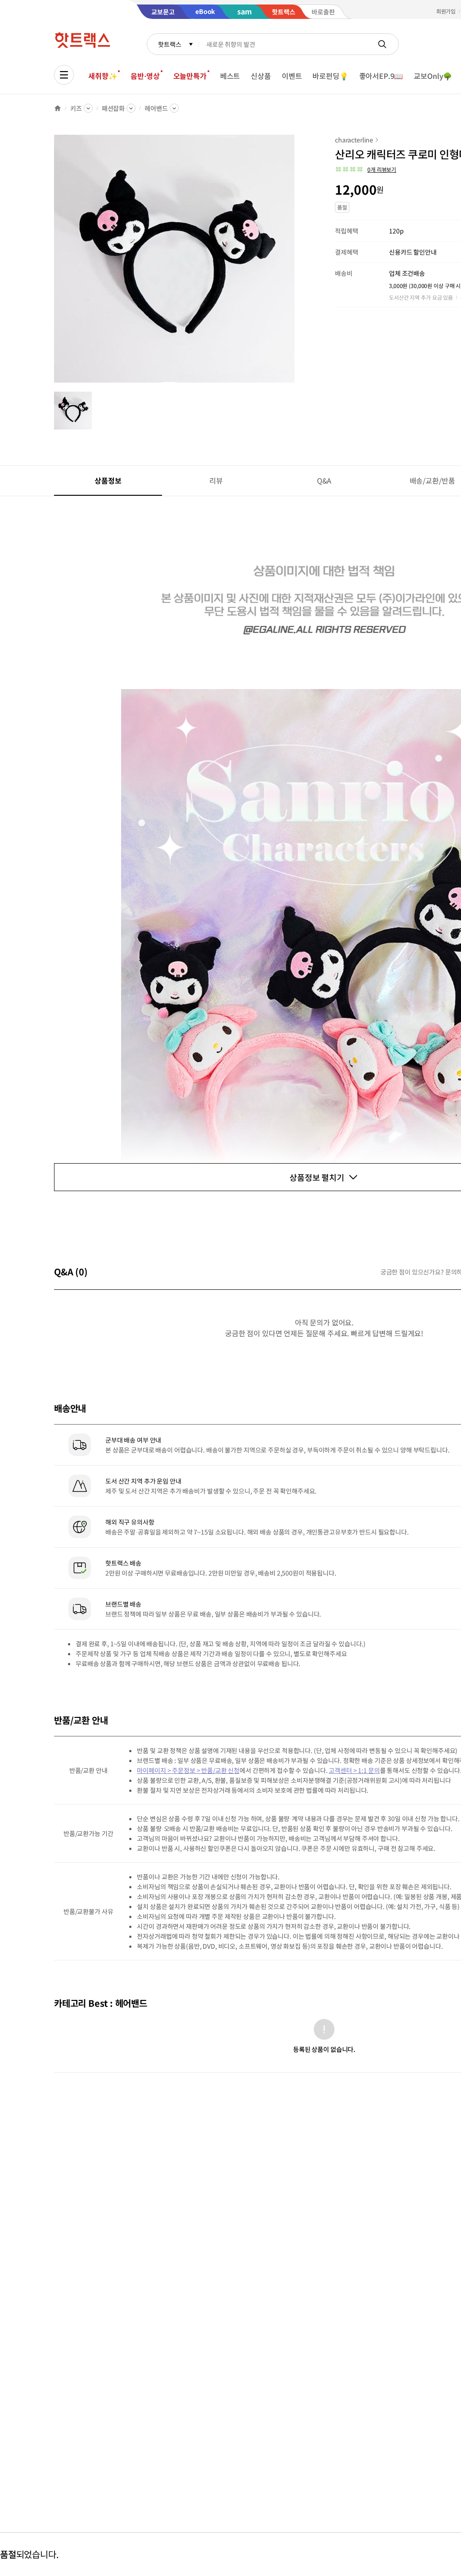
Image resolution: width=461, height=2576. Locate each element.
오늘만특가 (190, 76)
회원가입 (446, 11)
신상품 (261, 76)
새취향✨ (103, 76)
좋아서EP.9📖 (381, 76)
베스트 (230, 76)
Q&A (324, 480)
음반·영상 (145, 76)
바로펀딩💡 (330, 76)
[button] (366, 169)
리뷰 (216, 480)
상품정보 (108, 480)
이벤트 (292, 76)
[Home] (58, 108)
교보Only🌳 (433, 76)
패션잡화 (113, 108)
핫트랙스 (169, 44)
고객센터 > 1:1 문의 (354, 1770)
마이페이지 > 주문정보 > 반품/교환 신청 (188, 1770)
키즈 (76, 108)
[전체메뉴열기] (64, 75)
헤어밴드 (156, 108)
